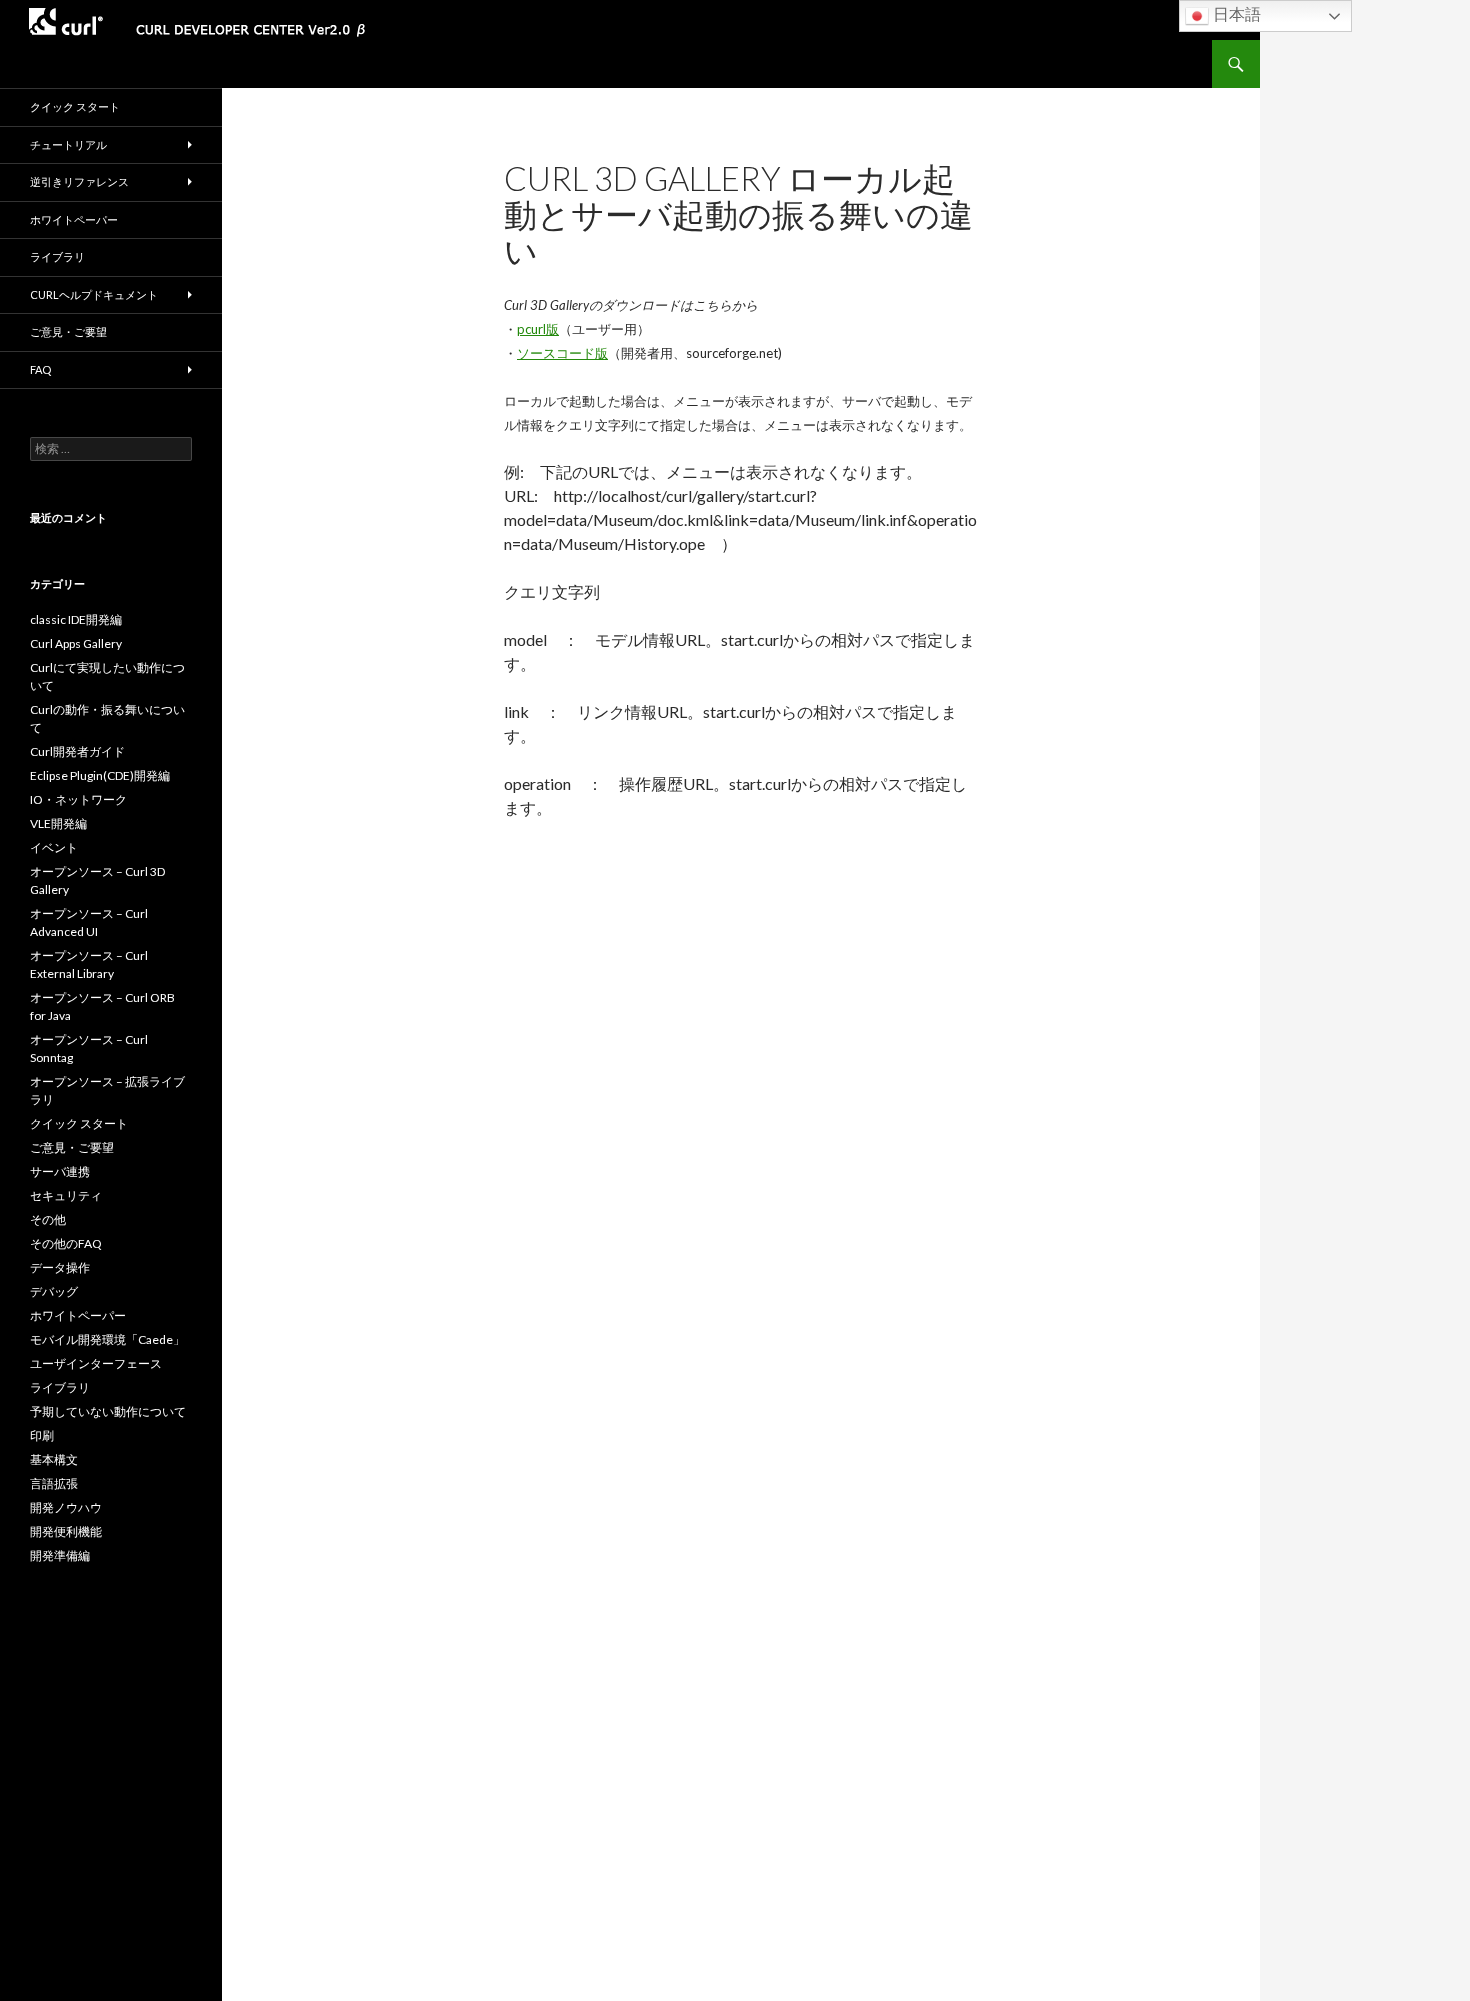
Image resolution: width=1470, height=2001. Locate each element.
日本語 (1235, 14)
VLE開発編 (58, 823)
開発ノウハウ (66, 1507)
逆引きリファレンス (79, 181)
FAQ (40, 369)
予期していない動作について (108, 1411)
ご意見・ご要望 (68, 331)
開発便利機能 (66, 1531)
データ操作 (60, 1267)
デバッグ (54, 1291)
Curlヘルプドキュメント (94, 294)
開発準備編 (60, 1555)
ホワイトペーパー (74, 219)
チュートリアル (68, 144)
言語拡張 (54, 1483)
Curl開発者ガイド (77, 751)
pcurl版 (538, 329)
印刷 (42, 1435)
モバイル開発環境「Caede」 (107, 1339)
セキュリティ (66, 1195)
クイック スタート (75, 106)
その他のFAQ (66, 1243)
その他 (48, 1219)
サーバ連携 (60, 1171)
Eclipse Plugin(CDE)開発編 (100, 775)
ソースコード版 (562, 353)
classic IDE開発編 (76, 619)
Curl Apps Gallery (76, 643)
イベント (54, 847)
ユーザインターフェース (96, 1363)
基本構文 (54, 1459)
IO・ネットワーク (78, 799)
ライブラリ (57, 256)
